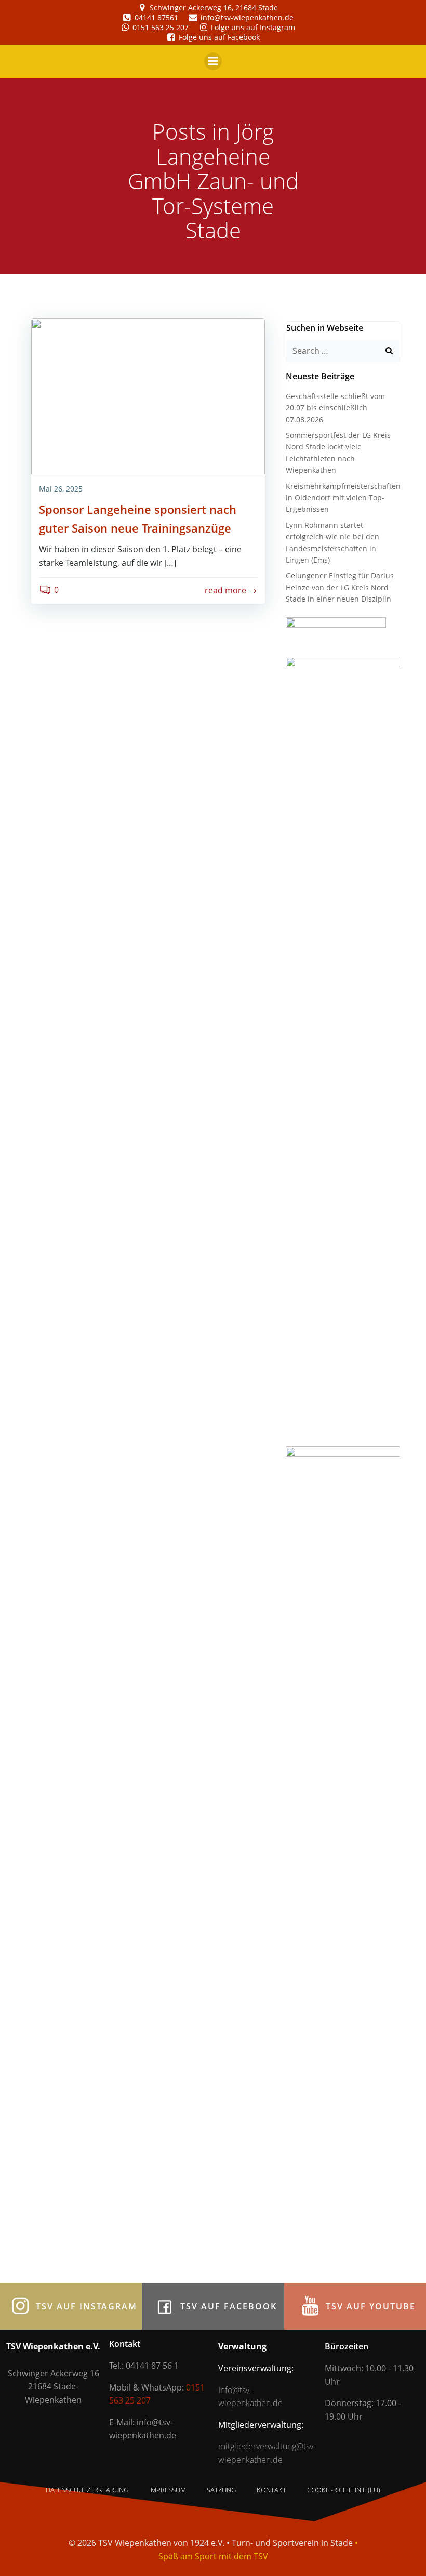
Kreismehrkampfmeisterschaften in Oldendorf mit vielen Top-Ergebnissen (343, 498)
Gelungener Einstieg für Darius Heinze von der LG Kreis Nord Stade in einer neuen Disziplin (340, 587)
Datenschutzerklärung (87, 2490)
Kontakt (271, 2490)
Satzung (221, 2490)
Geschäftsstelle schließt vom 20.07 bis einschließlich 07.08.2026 (335, 408)
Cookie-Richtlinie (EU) (344, 2490)
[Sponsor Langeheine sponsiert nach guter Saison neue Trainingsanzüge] (148, 395)
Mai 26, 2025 (61, 489)
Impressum (168, 2490)
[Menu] (213, 61)
